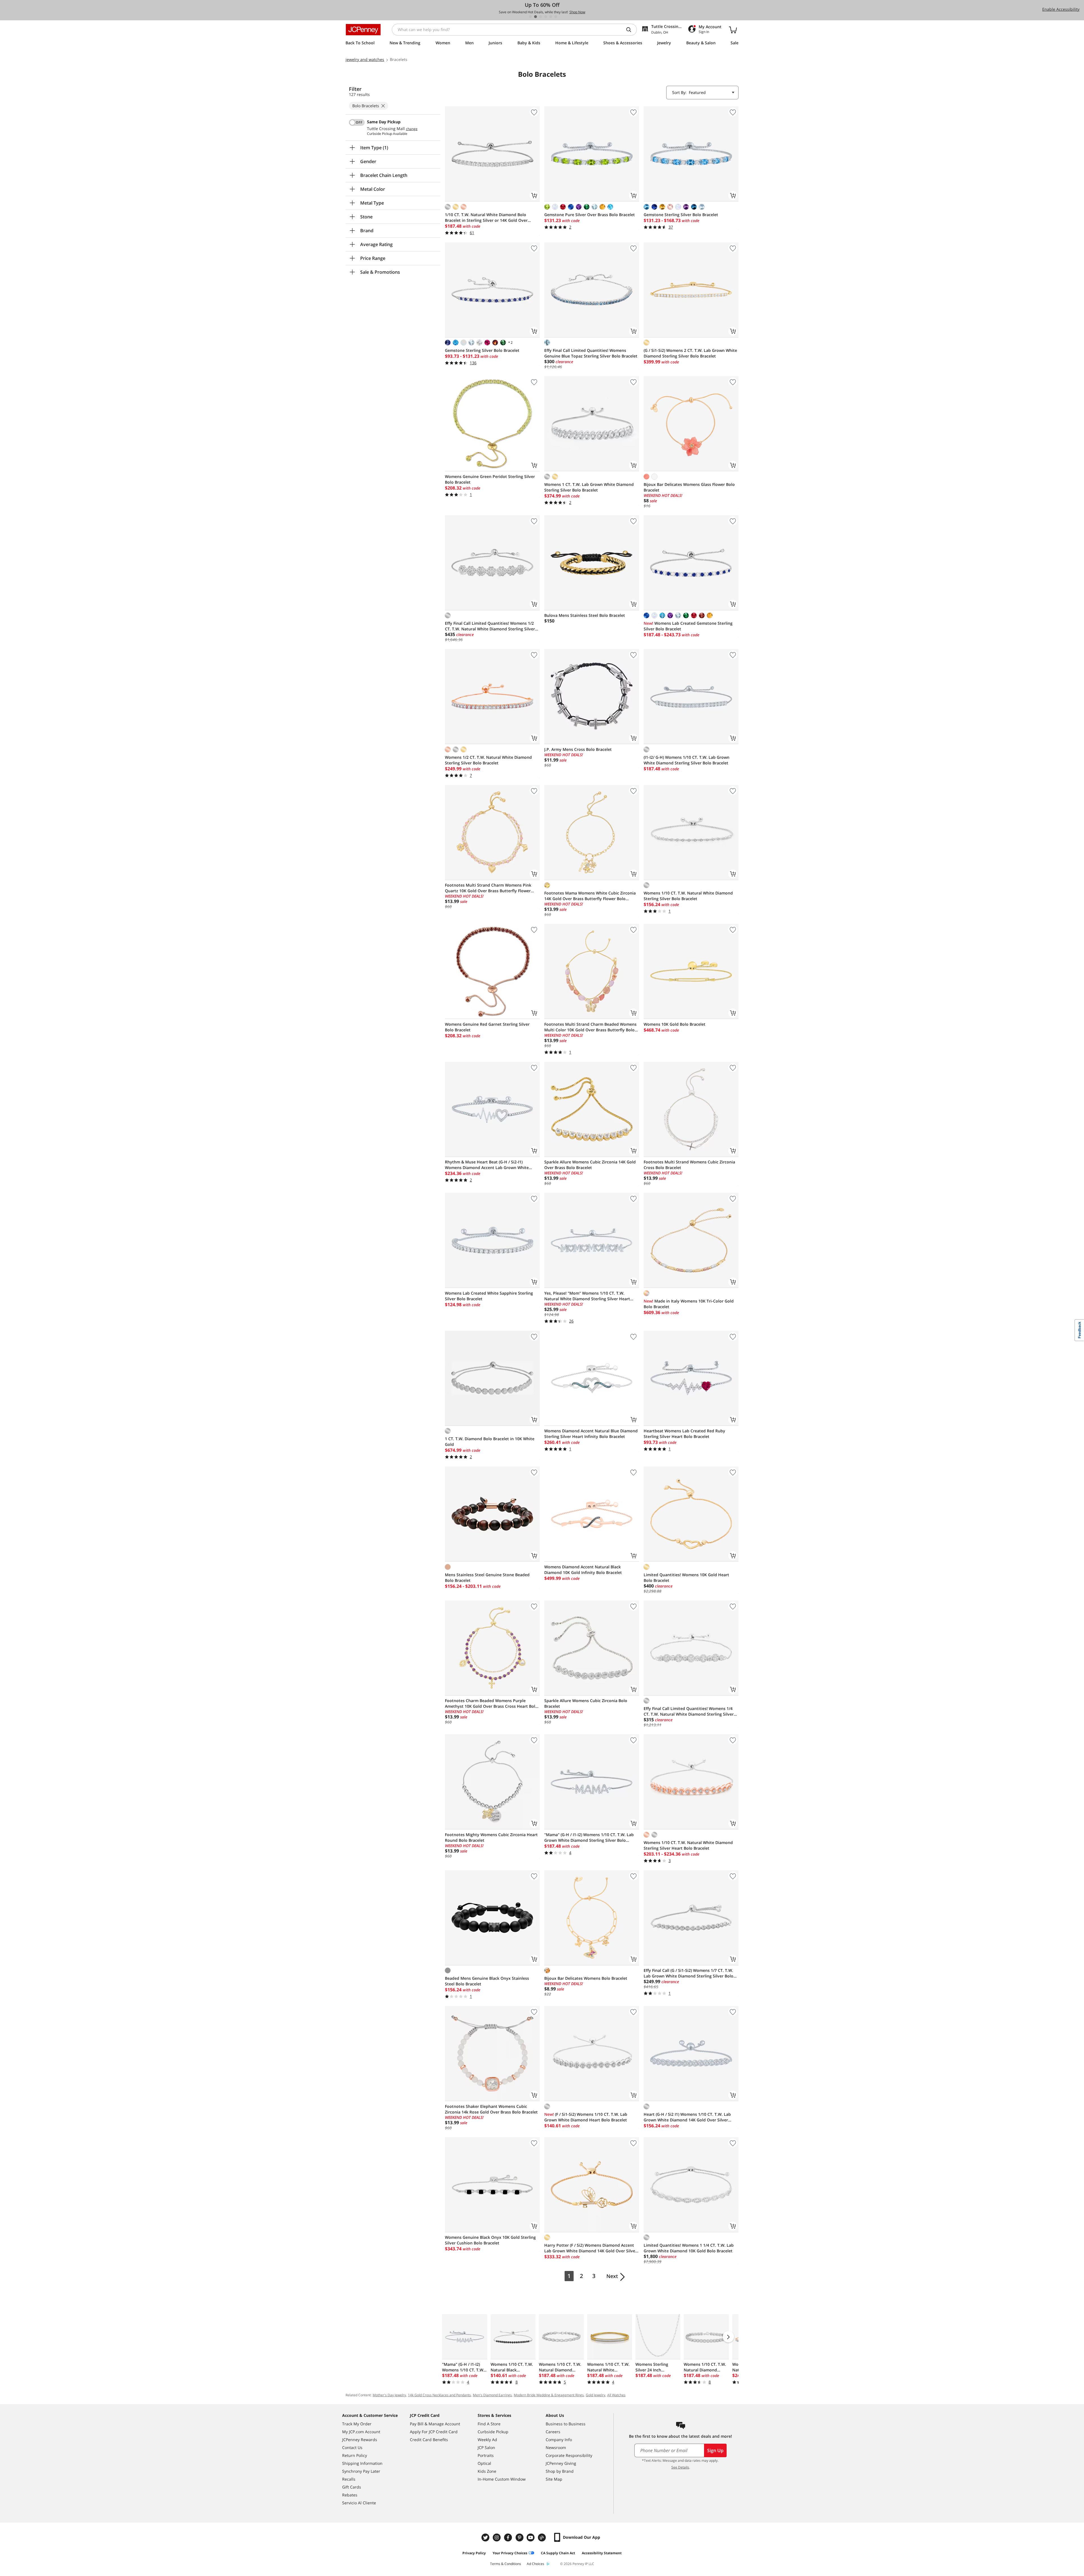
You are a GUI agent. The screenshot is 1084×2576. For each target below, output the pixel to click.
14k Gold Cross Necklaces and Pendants (439, 2395)
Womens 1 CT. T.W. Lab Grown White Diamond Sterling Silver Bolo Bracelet (589, 487)
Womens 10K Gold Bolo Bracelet (675, 1024)
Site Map (554, 2479)
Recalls (349, 2479)
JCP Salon (486, 2447)
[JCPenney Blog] (543, 2537)
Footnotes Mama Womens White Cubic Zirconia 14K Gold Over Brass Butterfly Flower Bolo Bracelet (590, 896)
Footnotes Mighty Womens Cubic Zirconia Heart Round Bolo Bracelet (491, 1837)
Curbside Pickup (493, 2432)
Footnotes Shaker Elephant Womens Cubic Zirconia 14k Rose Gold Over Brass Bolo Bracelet (491, 2109)
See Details (680, 2467)
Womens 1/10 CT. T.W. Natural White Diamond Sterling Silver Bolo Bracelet (688, 896)
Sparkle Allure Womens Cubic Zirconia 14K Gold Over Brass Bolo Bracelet (590, 1165)
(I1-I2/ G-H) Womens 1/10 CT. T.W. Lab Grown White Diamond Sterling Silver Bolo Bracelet (687, 760)
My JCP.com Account (361, 2432)
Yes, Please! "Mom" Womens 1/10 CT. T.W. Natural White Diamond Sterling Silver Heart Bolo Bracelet (587, 1296)
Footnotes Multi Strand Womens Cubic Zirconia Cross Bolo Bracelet (689, 1165)
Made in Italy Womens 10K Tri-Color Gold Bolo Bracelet (689, 1304)
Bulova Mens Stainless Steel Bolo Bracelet (585, 615)
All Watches (616, 2395)
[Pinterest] (520, 2537)
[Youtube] (531, 2537)
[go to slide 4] (546, 17)
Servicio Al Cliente (359, 2503)
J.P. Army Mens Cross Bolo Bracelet (578, 749)
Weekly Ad (487, 2440)
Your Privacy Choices (510, 2553)
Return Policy (355, 2455)
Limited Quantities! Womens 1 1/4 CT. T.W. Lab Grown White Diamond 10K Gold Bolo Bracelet (689, 2248)
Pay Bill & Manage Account (435, 2424)
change (412, 129)
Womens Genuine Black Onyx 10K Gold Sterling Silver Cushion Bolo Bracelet (490, 2240)
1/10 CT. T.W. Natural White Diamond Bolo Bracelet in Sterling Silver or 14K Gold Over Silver (486, 218)
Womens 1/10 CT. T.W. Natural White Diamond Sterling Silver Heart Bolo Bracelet (688, 1845)
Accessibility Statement (602, 2553)
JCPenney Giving (561, 2463)
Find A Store (489, 2424)
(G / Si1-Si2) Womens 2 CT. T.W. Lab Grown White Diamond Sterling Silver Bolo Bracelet (690, 353)
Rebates (350, 2495)
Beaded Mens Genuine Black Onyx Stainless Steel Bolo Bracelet (487, 1981)
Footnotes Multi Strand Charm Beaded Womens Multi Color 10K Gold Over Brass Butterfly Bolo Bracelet (590, 1027)
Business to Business (566, 2424)
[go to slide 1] (530, 17)
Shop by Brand (560, 2471)
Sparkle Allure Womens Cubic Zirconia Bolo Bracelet (586, 1703)
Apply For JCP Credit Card (434, 2432)
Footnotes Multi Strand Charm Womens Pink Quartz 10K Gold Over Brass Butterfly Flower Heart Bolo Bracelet (488, 888)
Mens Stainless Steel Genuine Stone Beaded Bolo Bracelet (487, 1578)
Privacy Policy (474, 2553)
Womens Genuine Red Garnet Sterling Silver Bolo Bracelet (487, 1027)
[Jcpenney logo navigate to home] (363, 30)
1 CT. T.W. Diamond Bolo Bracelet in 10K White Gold (490, 1442)
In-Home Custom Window (502, 2479)
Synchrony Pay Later (361, 2471)
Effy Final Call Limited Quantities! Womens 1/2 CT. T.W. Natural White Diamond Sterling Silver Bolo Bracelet (490, 626)
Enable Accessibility (1061, 9)
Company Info (559, 2440)
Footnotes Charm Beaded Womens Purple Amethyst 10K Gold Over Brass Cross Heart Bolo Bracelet (491, 1704)
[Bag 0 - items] (733, 30)
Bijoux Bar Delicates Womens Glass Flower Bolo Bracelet (689, 487)
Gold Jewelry (595, 2395)
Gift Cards (352, 2487)
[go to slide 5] (551, 17)
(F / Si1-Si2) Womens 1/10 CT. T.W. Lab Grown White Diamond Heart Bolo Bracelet (586, 2117)
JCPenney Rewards (360, 2440)
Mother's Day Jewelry (389, 2395)
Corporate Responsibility (569, 2455)
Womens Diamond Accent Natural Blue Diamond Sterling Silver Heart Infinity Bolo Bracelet (591, 1434)
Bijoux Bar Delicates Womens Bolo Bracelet (586, 1978)
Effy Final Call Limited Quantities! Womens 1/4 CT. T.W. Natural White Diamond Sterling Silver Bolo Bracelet (689, 1711)
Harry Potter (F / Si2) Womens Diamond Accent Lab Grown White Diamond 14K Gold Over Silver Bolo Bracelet (591, 2248)
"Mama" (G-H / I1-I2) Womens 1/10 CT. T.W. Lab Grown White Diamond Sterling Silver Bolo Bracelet (589, 1838)
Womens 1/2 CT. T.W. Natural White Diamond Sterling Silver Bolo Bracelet (488, 760)
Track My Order (357, 2424)
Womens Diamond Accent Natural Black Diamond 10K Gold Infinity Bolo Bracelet (583, 1570)
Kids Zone (487, 2471)
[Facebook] (509, 2537)
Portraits (486, 2455)
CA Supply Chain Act (558, 2553)
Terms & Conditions (506, 2564)
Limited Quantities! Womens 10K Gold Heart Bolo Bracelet (686, 1578)
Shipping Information (362, 2463)
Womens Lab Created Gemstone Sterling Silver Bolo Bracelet (688, 626)
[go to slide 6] (556, 17)
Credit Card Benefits (429, 2440)
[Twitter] (486, 2537)
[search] (631, 30)
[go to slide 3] (541, 17)
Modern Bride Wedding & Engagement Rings (549, 2395)
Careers (553, 2432)
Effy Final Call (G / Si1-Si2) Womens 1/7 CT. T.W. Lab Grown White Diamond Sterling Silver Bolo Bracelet (689, 1973)
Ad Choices (536, 2564)
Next (612, 2276)
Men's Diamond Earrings (492, 2395)
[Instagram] (497, 2537)
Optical (484, 2463)
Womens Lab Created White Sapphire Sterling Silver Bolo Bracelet (489, 1296)
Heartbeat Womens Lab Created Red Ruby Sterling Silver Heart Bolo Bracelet (684, 1434)
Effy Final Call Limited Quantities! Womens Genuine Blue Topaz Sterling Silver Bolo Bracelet (591, 353)
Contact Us (352, 2447)
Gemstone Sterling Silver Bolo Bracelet (681, 215)
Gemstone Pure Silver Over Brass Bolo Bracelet (590, 215)
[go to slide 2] (536, 17)
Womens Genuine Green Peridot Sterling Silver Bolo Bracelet (490, 479)
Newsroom (556, 2447)
